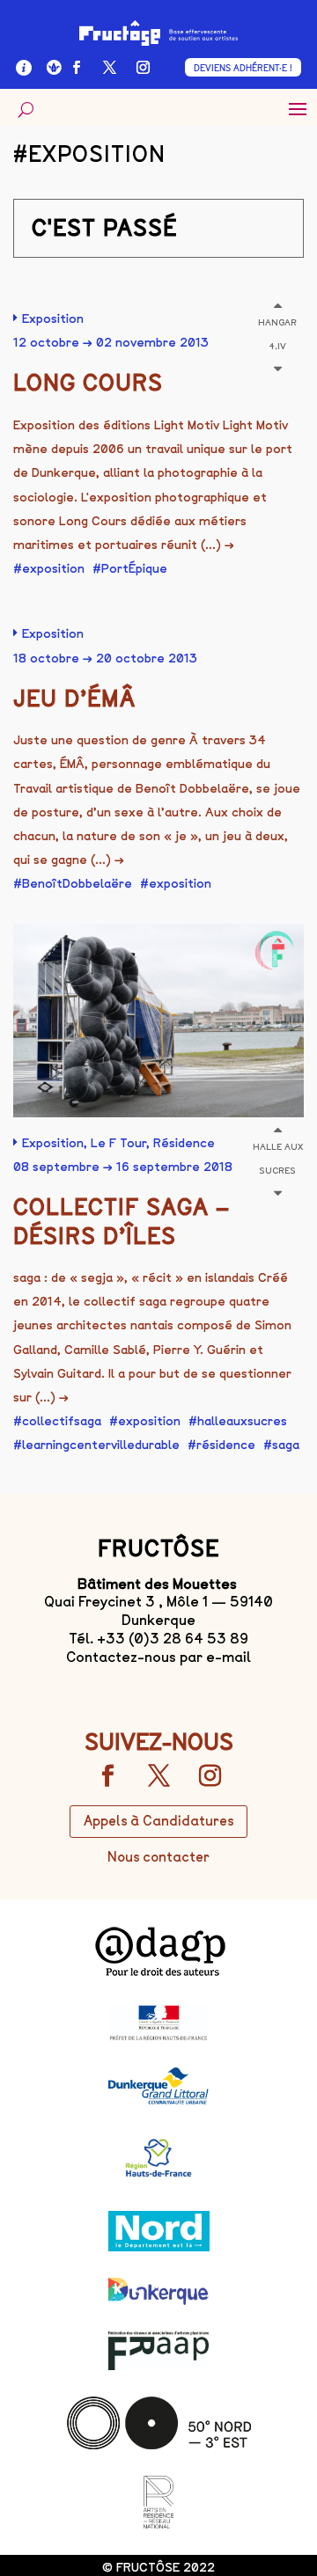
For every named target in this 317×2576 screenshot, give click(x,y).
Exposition (53, 319)
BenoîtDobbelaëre (77, 884)
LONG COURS (88, 383)
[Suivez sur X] (109, 68)
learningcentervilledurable (101, 1445)
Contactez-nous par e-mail (158, 1657)
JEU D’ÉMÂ (74, 699)
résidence (226, 1445)
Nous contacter (158, 1857)
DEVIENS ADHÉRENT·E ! (243, 68)
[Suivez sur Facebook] (76, 68)
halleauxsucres (242, 1421)
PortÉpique (134, 569)
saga (286, 1445)
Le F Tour (118, 1143)
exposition (53, 569)
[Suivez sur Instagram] (143, 68)
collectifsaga (62, 1421)
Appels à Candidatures (158, 1821)
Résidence (184, 1143)
